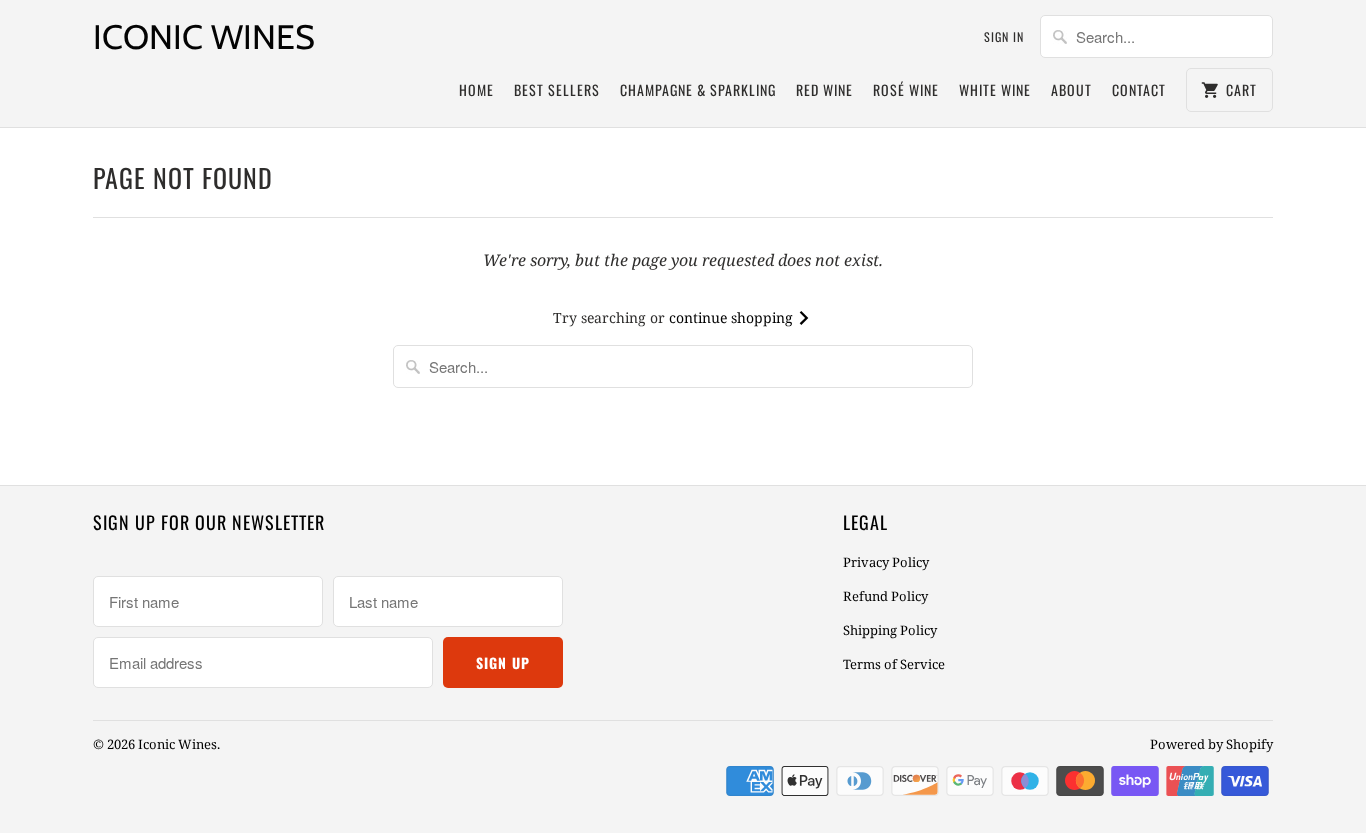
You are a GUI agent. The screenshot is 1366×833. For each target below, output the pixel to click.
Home (476, 89)
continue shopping (733, 317)
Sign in (1004, 36)
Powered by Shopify (1211, 744)
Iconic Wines (204, 37)
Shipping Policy (890, 630)
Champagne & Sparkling (698, 89)
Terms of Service (894, 664)
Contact (1139, 89)
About (1071, 89)
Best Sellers (557, 89)
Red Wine (824, 89)
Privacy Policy (886, 562)
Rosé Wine (906, 89)
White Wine (995, 89)
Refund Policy (885, 596)
